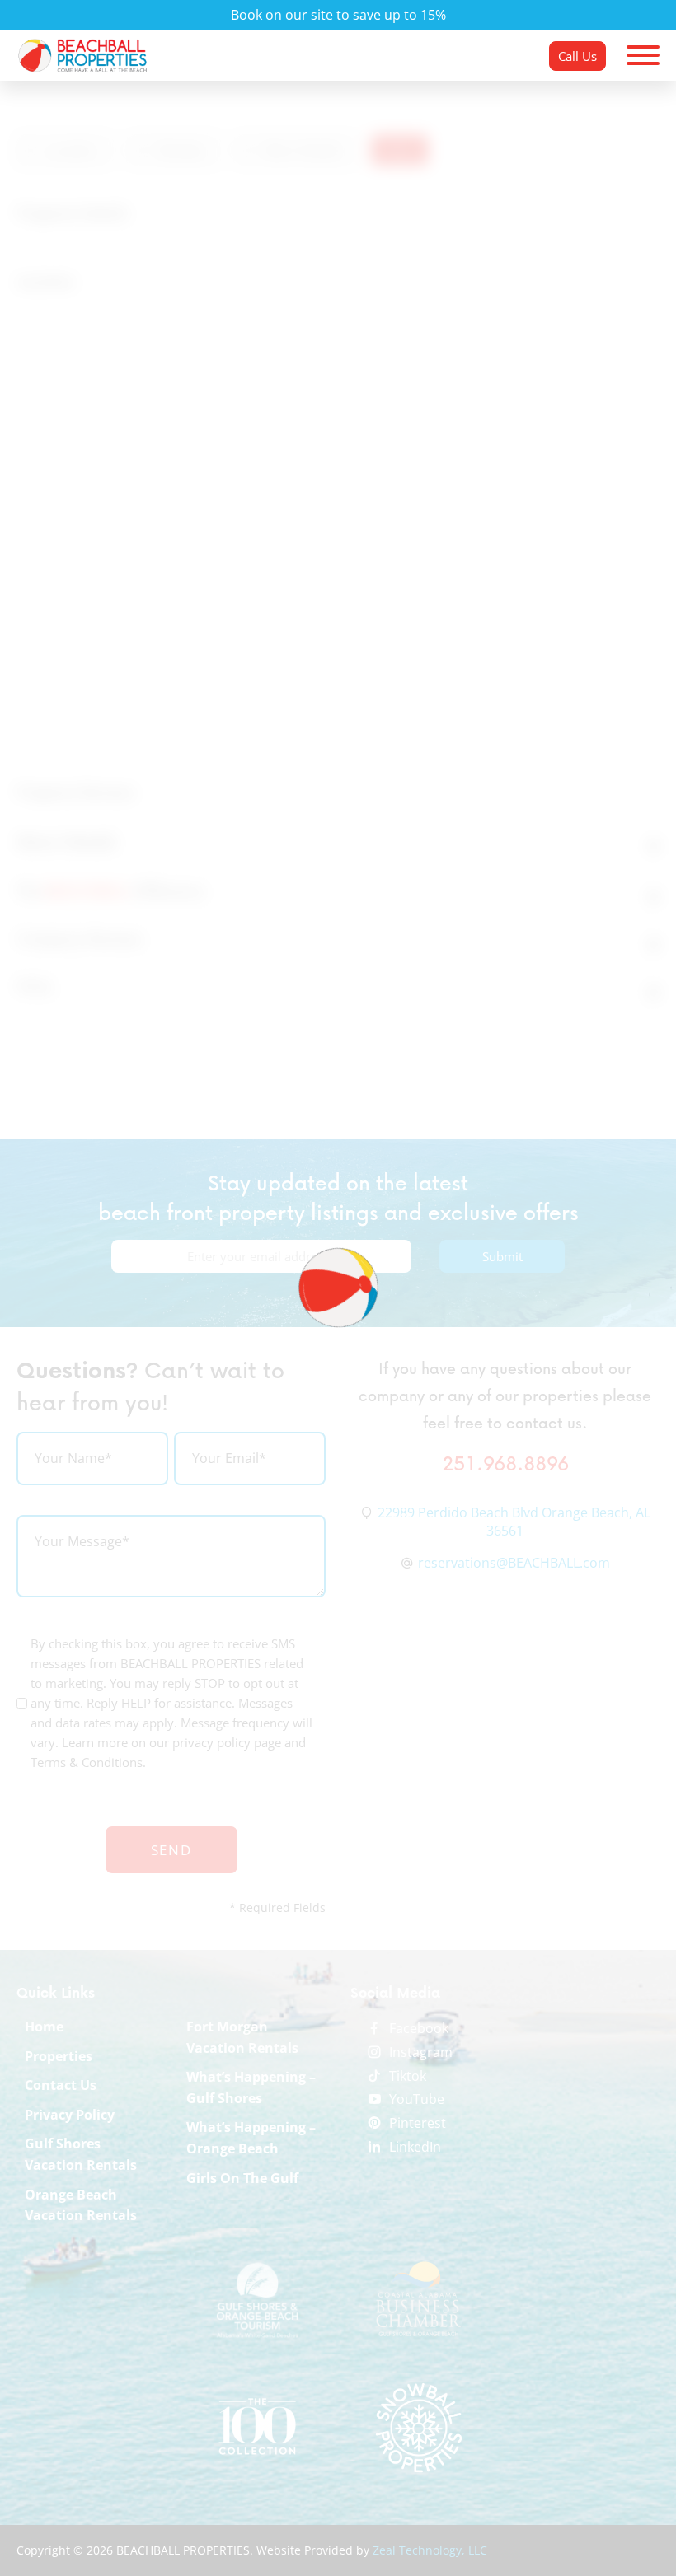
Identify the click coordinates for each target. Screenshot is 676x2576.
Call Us (577, 56)
